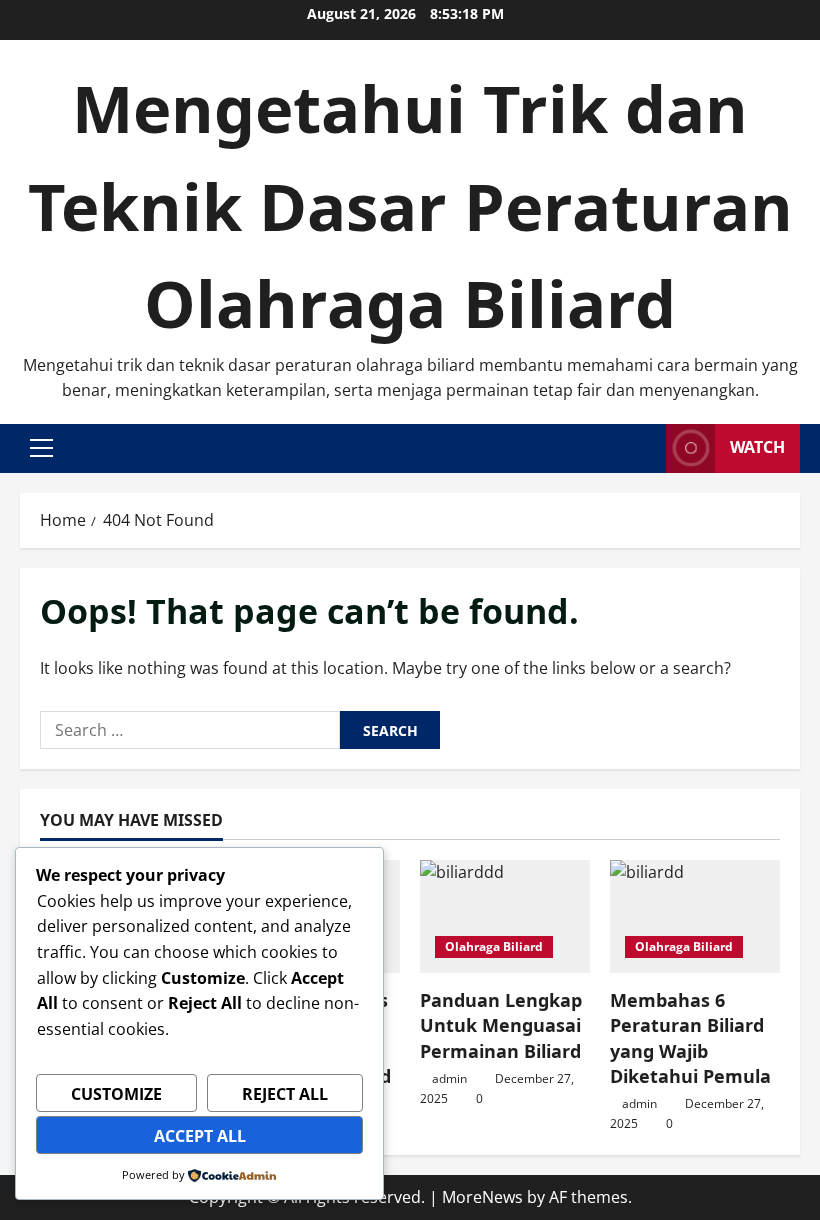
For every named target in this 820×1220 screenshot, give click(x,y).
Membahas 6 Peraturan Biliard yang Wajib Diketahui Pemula (690, 1038)
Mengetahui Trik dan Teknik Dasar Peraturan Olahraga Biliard (410, 205)
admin (449, 1078)
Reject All (285, 1094)
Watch (757, 447)
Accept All (200, 1136)
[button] (41, 448)
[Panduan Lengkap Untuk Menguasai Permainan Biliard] (505, 916)
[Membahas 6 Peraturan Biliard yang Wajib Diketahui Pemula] (695, 916)
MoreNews (482, 1197)
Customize (116, 1094)
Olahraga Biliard (494, 946)
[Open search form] (645, 448)
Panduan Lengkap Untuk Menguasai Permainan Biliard (501, 1025)
